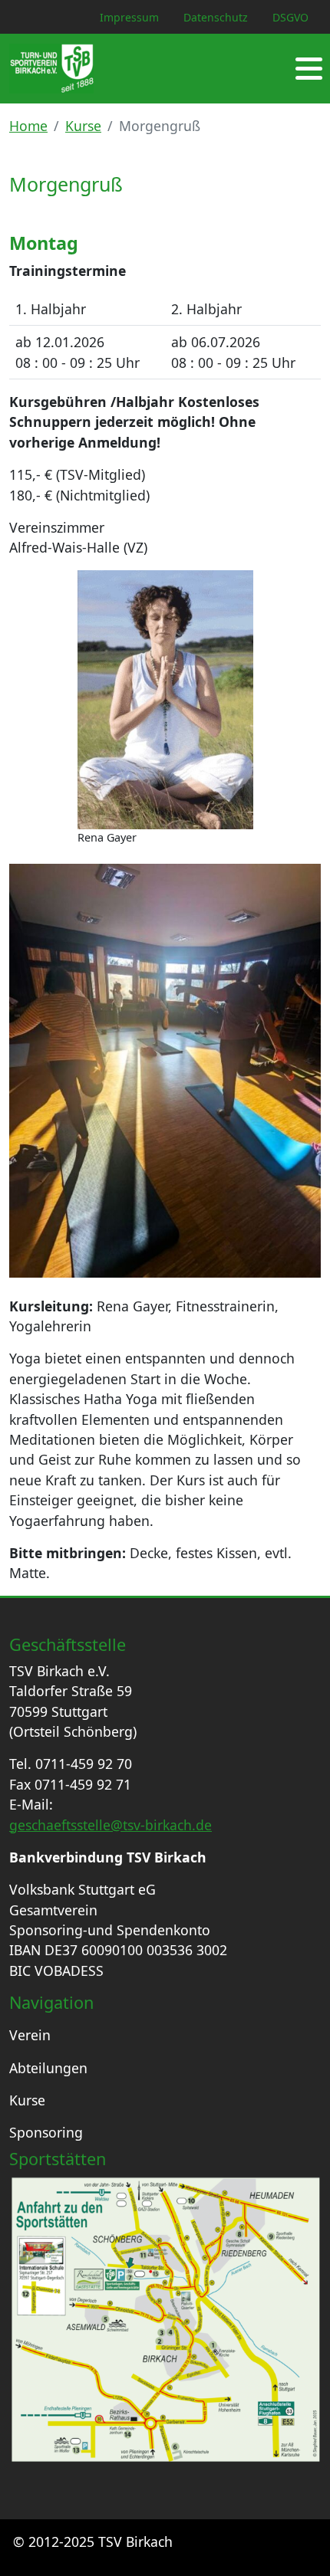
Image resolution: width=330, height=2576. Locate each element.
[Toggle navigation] (309, 69)
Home (28, 126)
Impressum (129, 17)
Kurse (83, 126)
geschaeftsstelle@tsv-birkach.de (111, 1825)
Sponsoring (46, 2132)
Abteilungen (48, 2068)
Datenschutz (216, 17)
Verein (30, 2035)
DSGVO (290, 17)
